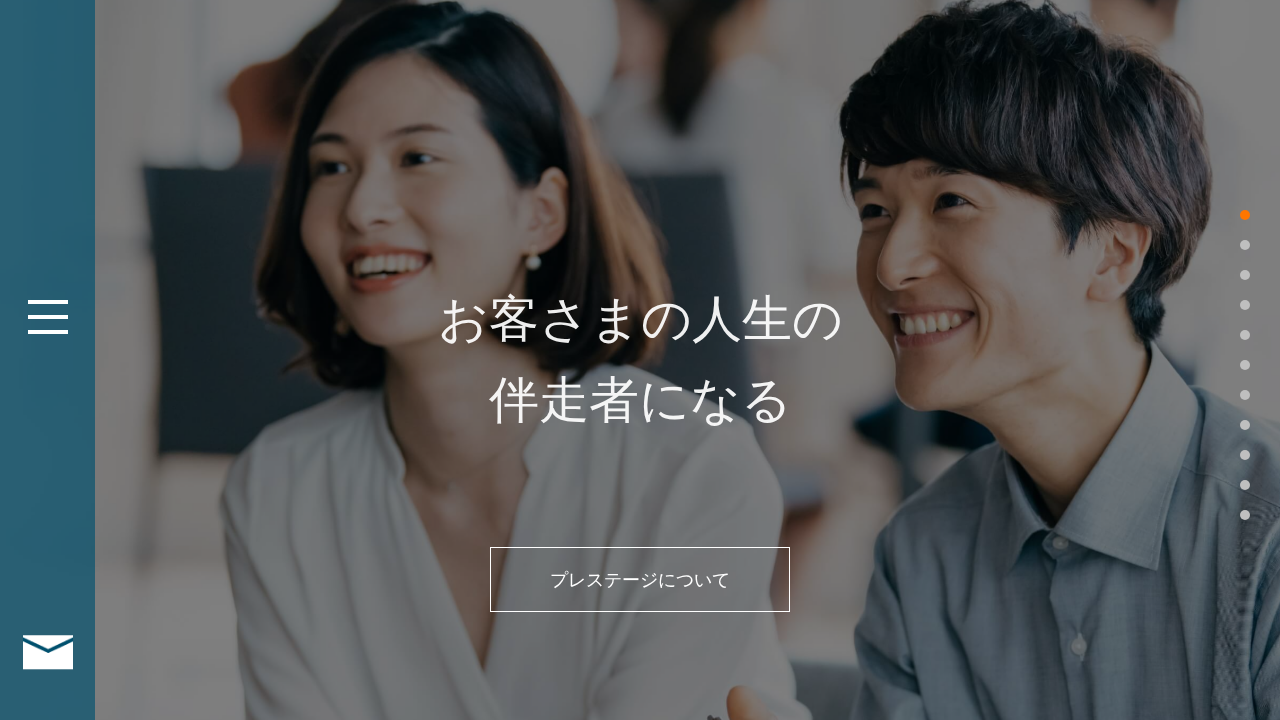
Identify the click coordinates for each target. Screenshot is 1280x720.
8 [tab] (1245, 425)
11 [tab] (1245, 515)
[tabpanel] (640, 360)
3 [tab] (1245, 275)
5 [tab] (1245, 335)
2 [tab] (1245, 245)
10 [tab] (1245, 485)
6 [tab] (1245, 365)
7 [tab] (1245, 395)
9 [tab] (1245, 455)
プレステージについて (640, 580)
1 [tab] (1245, 215)
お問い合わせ (47, 652)
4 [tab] (1245, 305)
